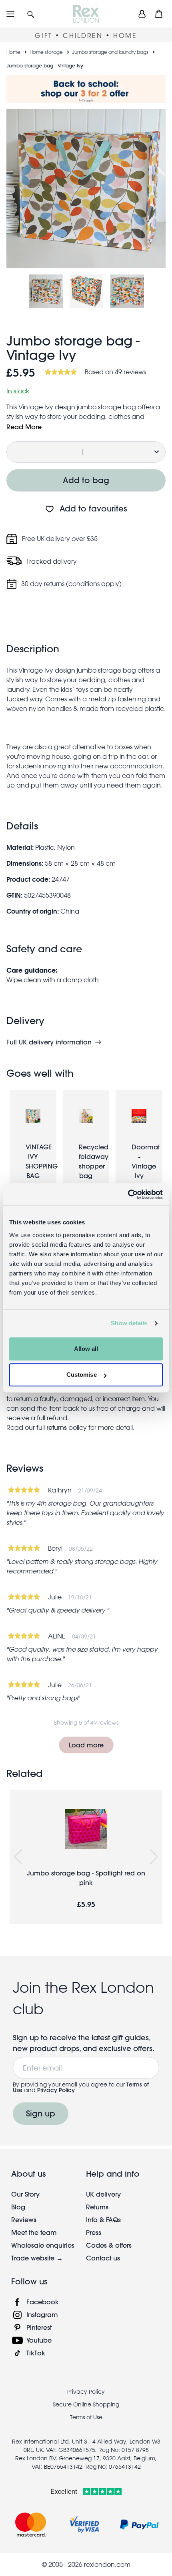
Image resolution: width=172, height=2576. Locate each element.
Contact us (103, 2258)
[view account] (142, 14)
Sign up (41, 2113)
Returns (97, 2207)
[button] (31, 14)
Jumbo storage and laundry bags (110, 52)
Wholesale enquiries (43, 2245)
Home (13, 52)
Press (94, 2232)
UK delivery (103, 2194)
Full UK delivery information (49, 1042)
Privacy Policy (56, 2090)
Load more (86, 1745)
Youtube (39, 2340)
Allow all (86, 1349)
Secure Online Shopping (86, 2404)
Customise (82, 1375)
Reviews (24, 2220)
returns (57, 1427)
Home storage (46, 52)
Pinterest (39, 2327)
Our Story (25, 2194)
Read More (24, 427)
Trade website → (37, 2258)
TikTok (36, 2353)
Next (154, 1857)
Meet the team (34, 2232)
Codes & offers (109, 2245)
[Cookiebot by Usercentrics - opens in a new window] (128, 1194)
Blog (18, 2207)
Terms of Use (86, 2417)
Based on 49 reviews (115, 372)
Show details (129, 1323)
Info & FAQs (103, 2220)
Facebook (43, 2302)
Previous (18, 1857)
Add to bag (86, 480)
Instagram (42, 2314)
